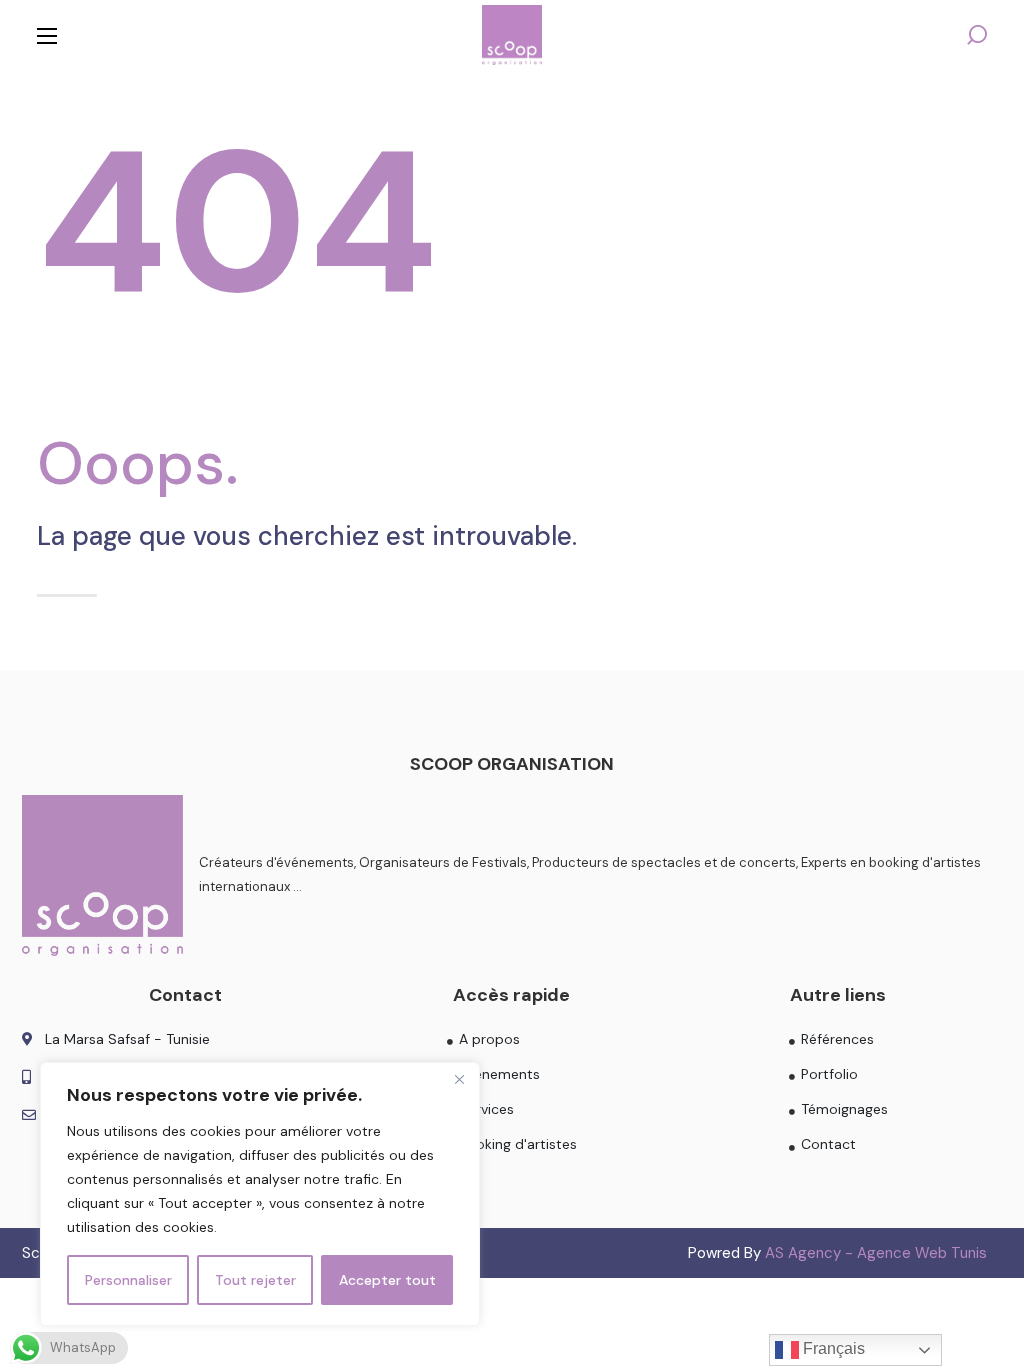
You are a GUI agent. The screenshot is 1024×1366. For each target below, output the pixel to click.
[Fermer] (459, 1079)
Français (832, 1348)
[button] (977, 35)
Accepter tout (387, 1280)
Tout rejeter (255, 1280)
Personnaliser (128, 1280)
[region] (260, 1194)
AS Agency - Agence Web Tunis (876, 1253)
